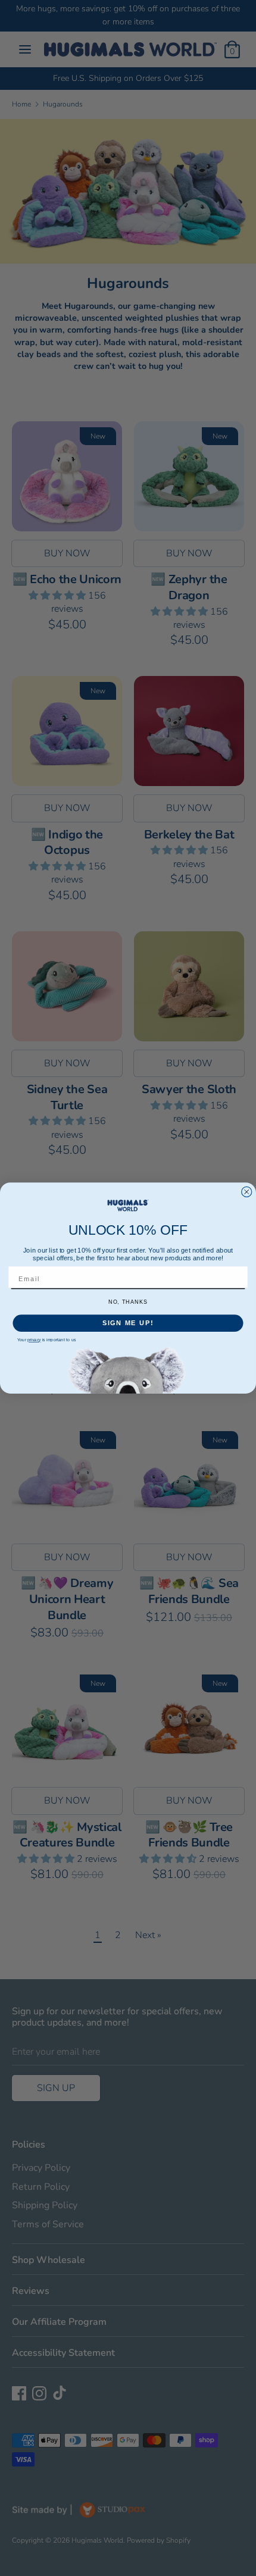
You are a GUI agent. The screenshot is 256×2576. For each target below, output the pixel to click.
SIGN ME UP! (128, 1323)
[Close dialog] (247, 1192)
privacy (34, 1340)
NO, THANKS (128, 1301)
